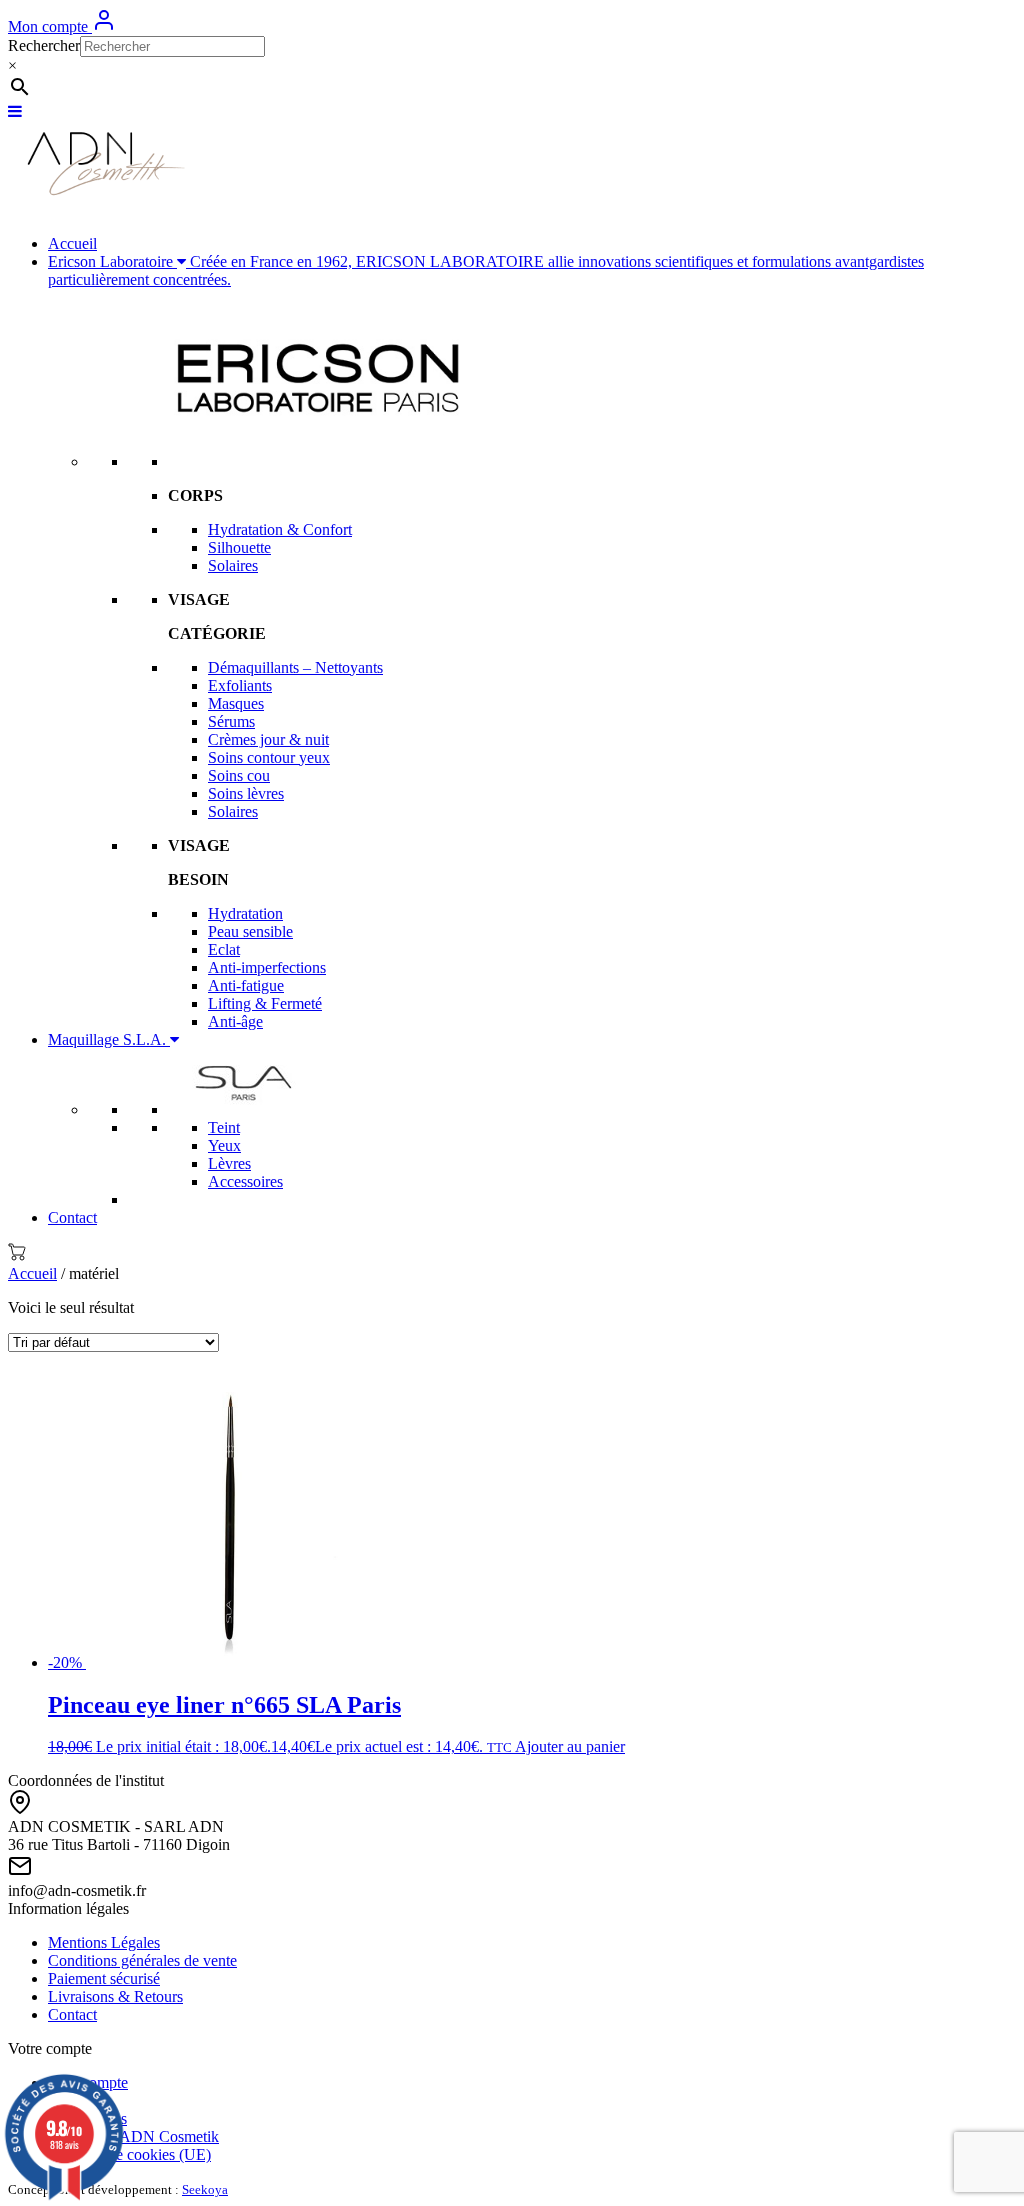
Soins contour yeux (269, 757)
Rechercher (44, 45)
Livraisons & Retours (115, 1996)
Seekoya (205, 2189)
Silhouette (239, 547)
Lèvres (229, 1163)
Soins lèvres (246, 793)
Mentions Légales (104, 1942)
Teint (224, 1127)
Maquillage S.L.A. (109, 1039)
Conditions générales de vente (142, 1960)
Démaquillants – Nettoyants (295, 667)
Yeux (224, 1145)
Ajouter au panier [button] (570, 1746)
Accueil (72, 243)
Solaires (233, 565)
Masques (236, 703)
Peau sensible (250, 931)
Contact (72, 1217)
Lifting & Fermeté (265, 1003)
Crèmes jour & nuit (268, 739)
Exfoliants (240, 685)
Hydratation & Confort (280, 529)
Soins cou (239, 775)
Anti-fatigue (246, 985)
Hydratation (245, 913)
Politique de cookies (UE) (129, 2154)
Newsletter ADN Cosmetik (133, 2136)
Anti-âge (235, 1021)
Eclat (224, 949)
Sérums (231, 721)
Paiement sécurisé (104, 1978)
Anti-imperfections (267, 967)
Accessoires (245, 1181)
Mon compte (50, 26)
